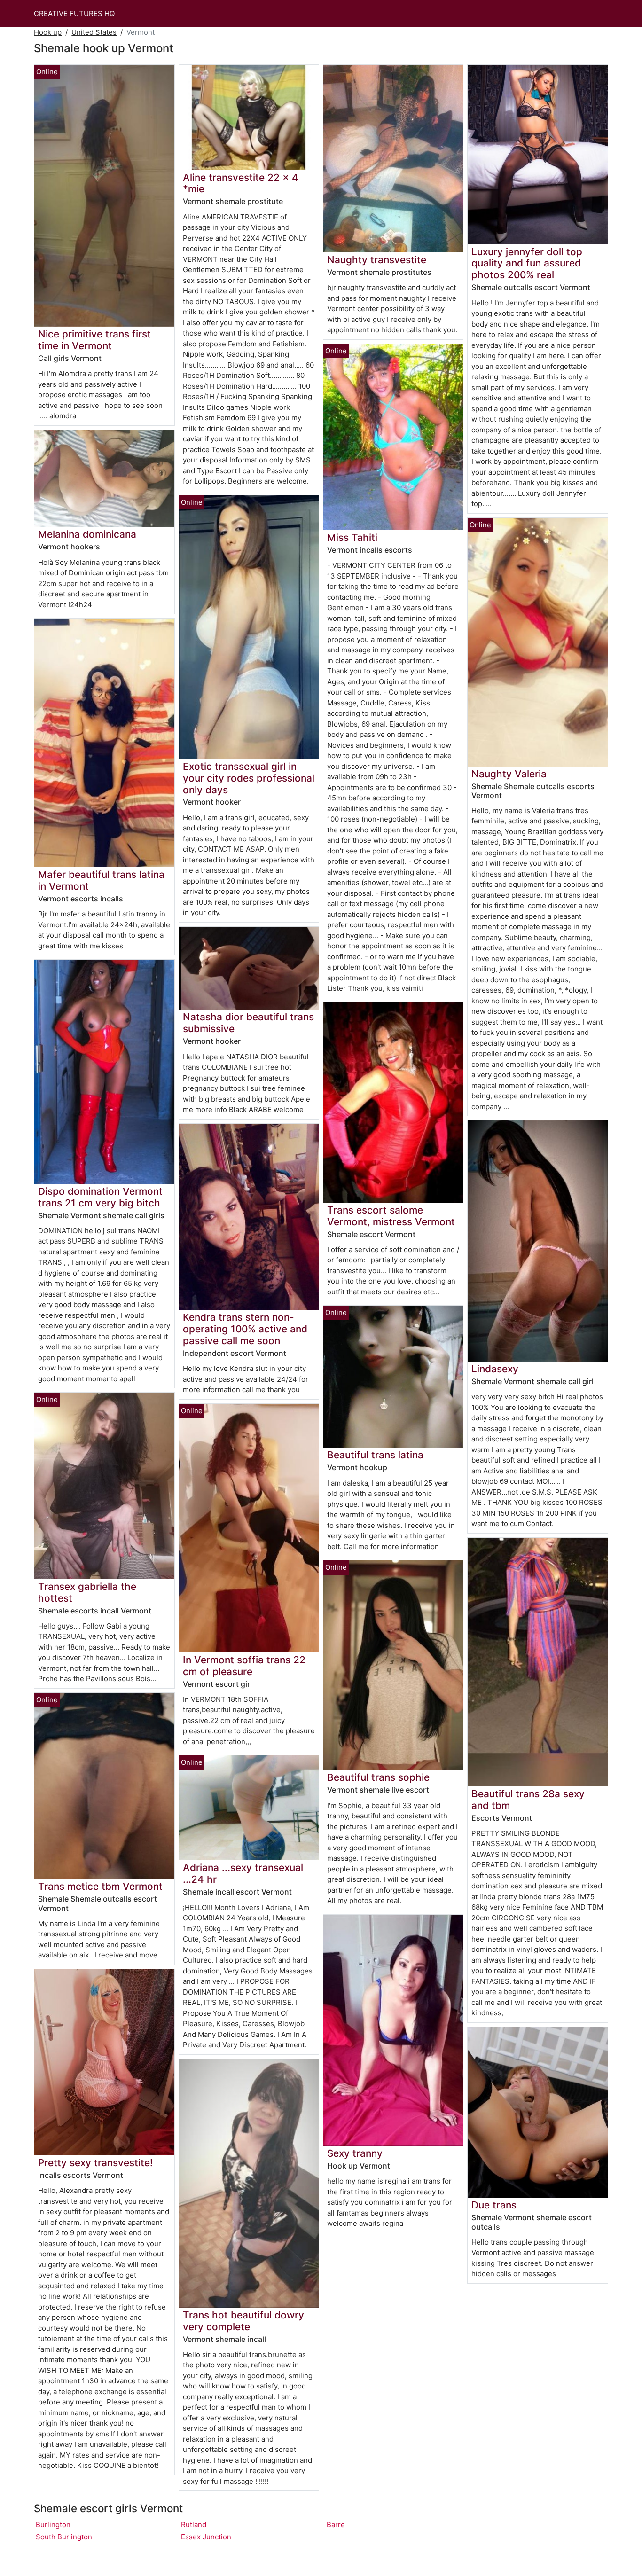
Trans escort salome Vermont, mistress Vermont (391, 1216)
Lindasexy (495, 1369)
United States (94, 32)
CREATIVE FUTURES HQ (74, 13)
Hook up (48, 32)
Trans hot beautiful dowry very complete (243, 2321)
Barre (336, 2525)
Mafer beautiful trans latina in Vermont (101, 880)
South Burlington (64, 2537)
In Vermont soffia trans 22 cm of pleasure (244, 1666)
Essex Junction (206, 2537)
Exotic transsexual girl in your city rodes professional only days (249, 778)
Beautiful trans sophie (378, 1777)
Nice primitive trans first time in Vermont (94, 340)
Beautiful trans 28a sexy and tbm (528, 1800)
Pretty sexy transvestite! (95, 2163)
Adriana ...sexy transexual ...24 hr (243, 1873)
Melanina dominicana (87, 534)
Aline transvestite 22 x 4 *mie (241, 183)
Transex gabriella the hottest (87, 1592)
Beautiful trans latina (375, 1455)
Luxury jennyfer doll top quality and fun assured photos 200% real (527, 263)
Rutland (194, 2525)
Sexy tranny (355, 2153)
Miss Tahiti (352, 537)
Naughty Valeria (509, 774)
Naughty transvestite (377, 260)
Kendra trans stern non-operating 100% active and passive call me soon (245, 1329)
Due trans (494, 2205)
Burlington (53, 2525)
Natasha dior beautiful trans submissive (248, 1023)
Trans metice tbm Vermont (100, 1886)
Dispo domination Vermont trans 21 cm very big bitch (100, 1197)
